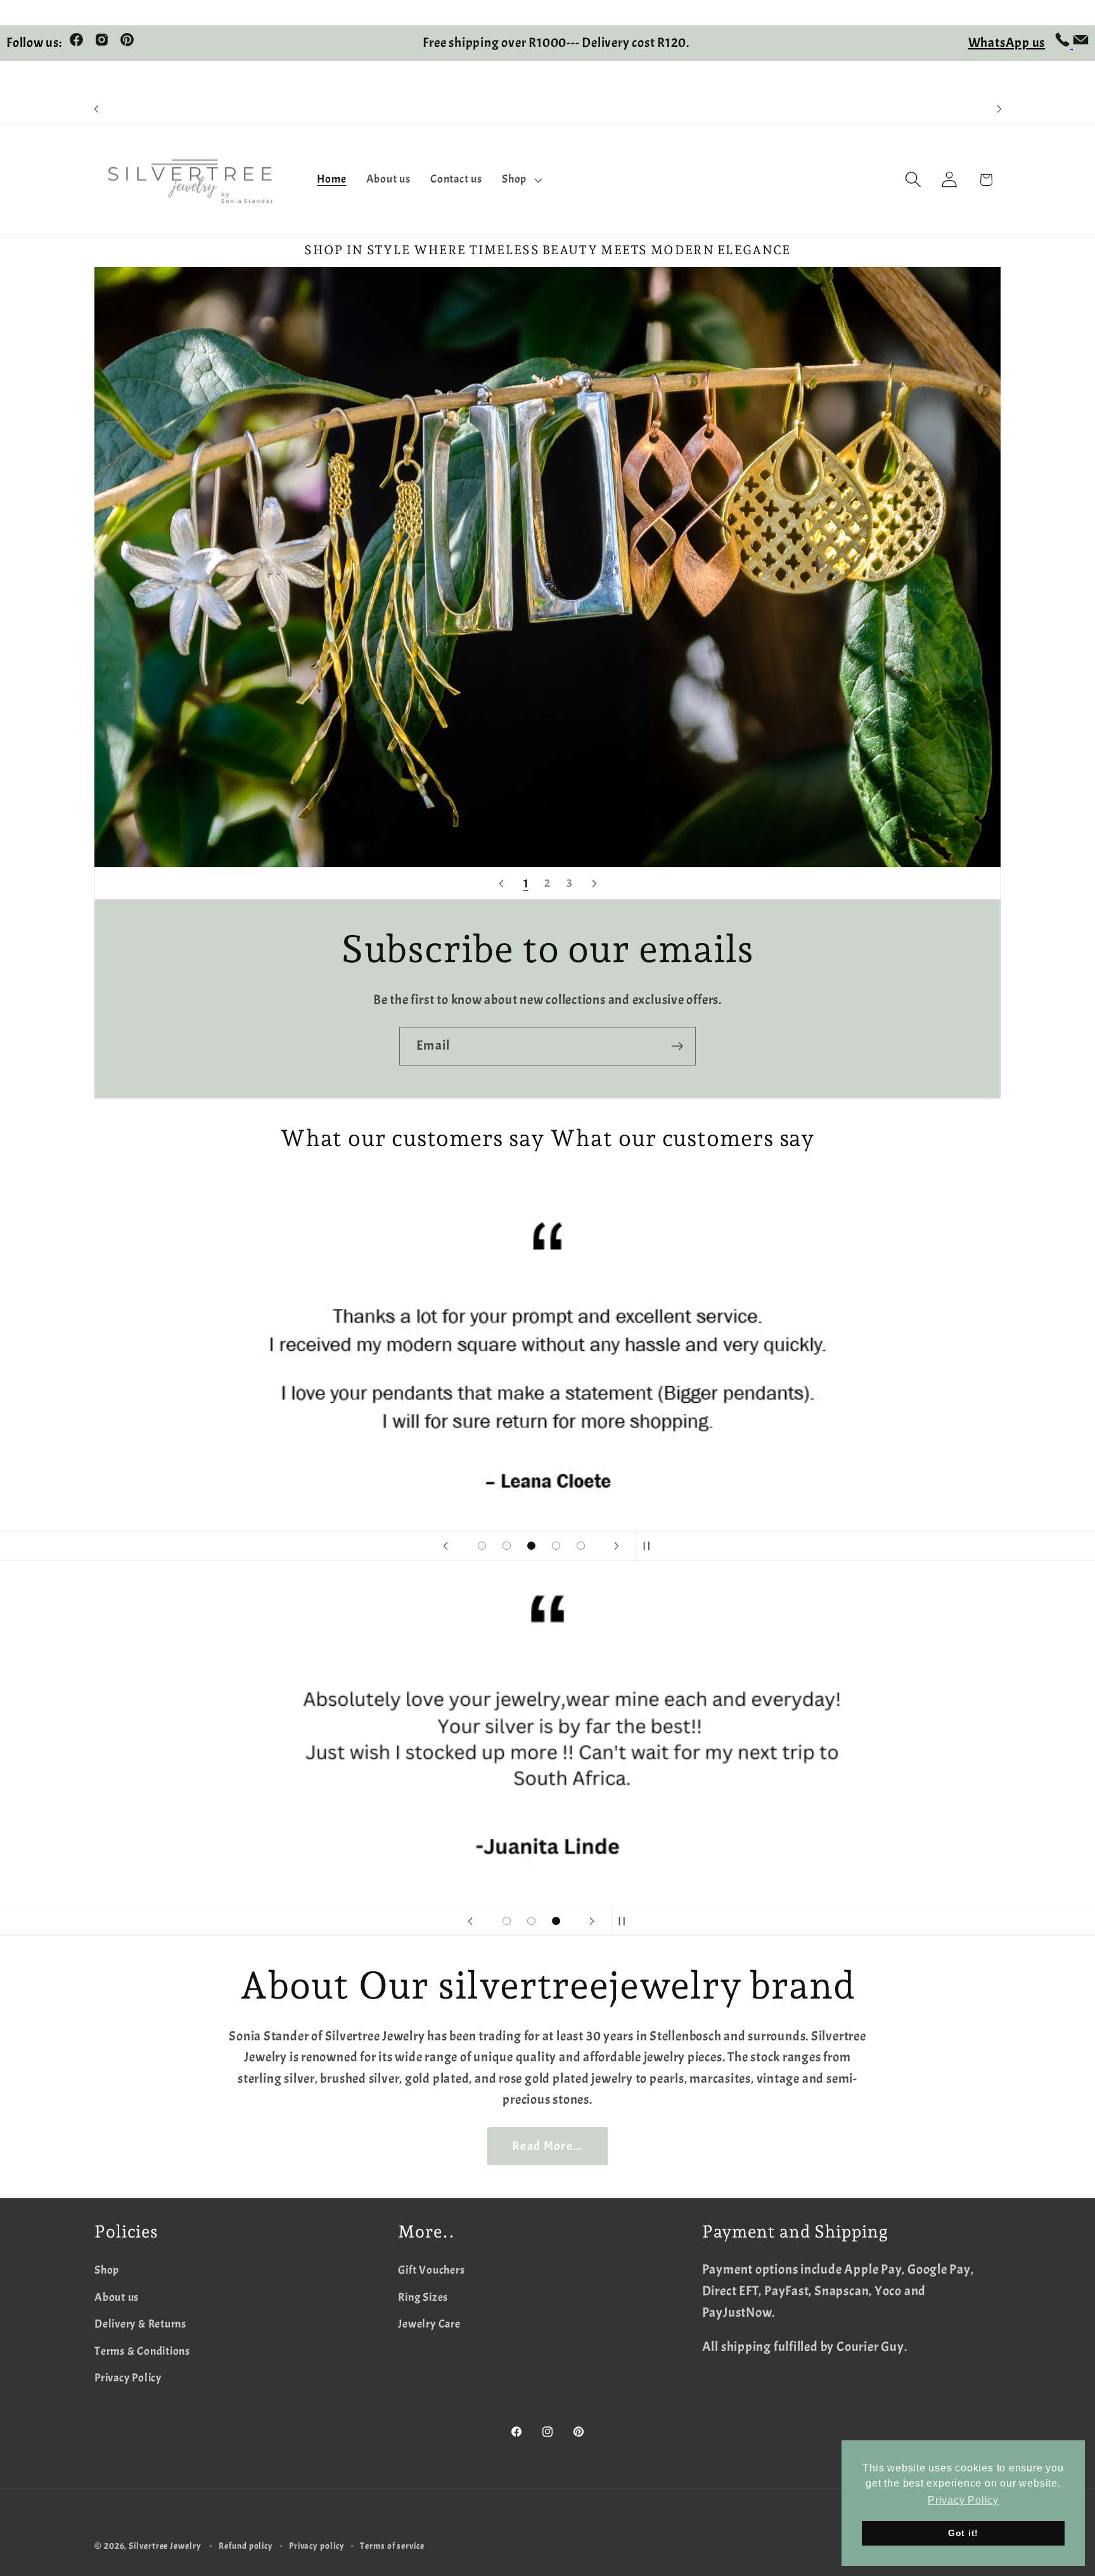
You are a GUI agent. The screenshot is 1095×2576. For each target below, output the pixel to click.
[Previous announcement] (96, 109)
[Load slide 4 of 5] (556, 1546)
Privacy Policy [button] (963, 2500)
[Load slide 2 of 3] (531, 1921)
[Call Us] (1064, 43)
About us (117, 2297)
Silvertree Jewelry (165, 2546)
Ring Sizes (423, 2297)
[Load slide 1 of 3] (507, 1921)
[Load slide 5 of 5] (581, 1546)
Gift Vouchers (431, 2270)
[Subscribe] (677, 1046)
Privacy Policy (128, 2378)
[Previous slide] (501, 883)
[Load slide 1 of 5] (482, 1546)
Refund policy (246, 2546)
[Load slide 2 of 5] (507, 1546)
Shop (107, 2270)
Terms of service (392, 2546)
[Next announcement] (999, 109)
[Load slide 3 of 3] (556, 1921)
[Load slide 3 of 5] (531, 1546)
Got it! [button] (963, 2533)
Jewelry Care (429, 2324)
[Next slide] (594, 883)
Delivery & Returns (140, 2324)
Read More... (547, 2146)
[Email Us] (1081, 43)
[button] (521, 180)
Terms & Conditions (142, 2351)
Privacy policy (317, 2546)
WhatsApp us (1007, 42)
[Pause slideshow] (650, 1546)
